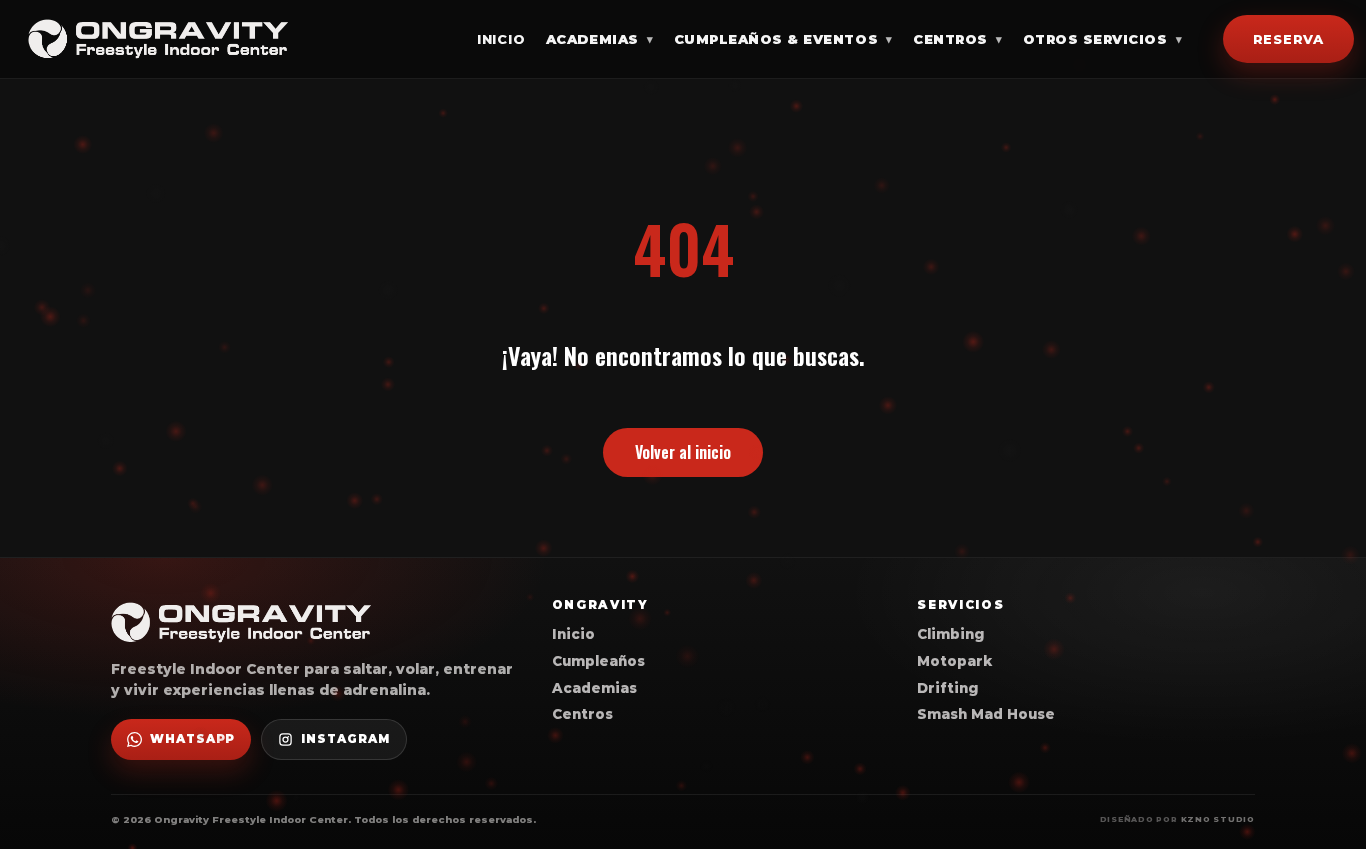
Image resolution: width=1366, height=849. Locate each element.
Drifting (947, 688)
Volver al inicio (683, 452)
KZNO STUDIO (1218, 819)
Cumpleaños (598, 661)
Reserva (1288, 38)
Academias (599, 39)
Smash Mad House (986, 714)
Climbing (950, 634)
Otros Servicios (1102, 39)
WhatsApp (192, 739)
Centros (957, 39)
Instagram (345, 739)
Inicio (501, 39)
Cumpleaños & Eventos (783, 39)
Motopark (954, 661)
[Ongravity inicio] (158, 39)
